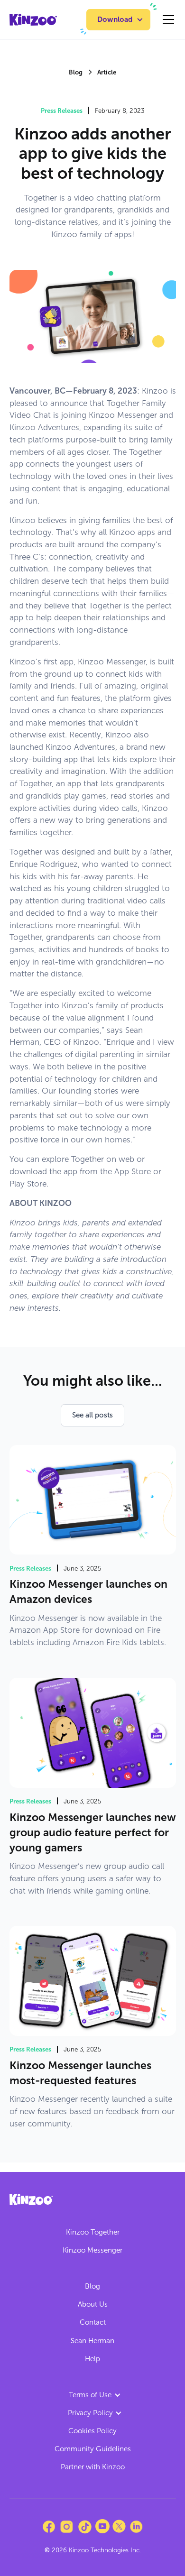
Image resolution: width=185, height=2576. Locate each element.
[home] (33, 20)
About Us (93, 2304)
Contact (93, 2322)
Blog (92, 2286)
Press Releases (62, 110)
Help (92, 2359)
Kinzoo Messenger (92, 2250)
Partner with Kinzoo (93, 2467)
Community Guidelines (93, 2449)
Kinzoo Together (93, 2232)
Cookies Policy (92, 2431)
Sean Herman (92, 2341)
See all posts (92, 1415)
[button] (118, 20)
